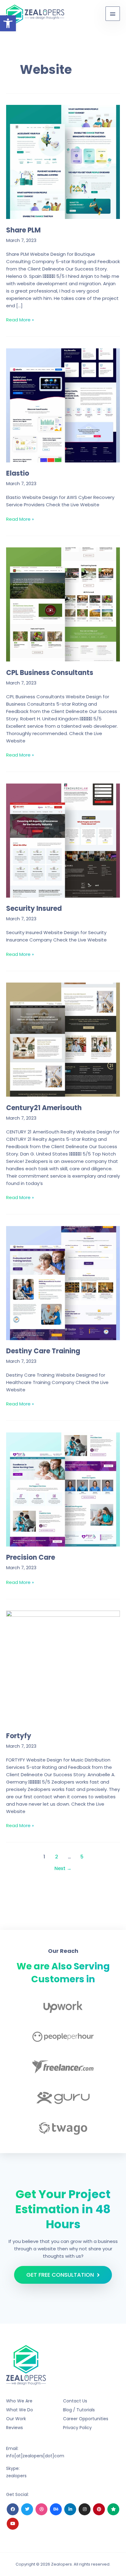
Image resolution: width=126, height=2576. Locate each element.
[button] (8, 23)
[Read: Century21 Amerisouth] (63, 1039)
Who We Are (19, 2401)
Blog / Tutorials (79, 2410)
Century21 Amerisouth (44, 1108)
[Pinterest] (99, 2509)
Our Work (16, 2419)
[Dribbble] (41, 2509)
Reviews (15, 2428)
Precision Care (31, 1557)
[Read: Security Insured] (63, 840)
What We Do (20, 2410)
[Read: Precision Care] (63, 1489)
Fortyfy (19, 1736)
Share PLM (23, 230)
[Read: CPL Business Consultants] (63, 604)
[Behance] (56, 2509)
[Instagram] (85, 2509)
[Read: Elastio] (63, 405)
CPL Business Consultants (50, 673)
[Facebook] (13, 2509)
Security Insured (34, 908)
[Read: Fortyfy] (63, 1667)
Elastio (18, 473)
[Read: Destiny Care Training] (63, 1283)
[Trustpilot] (113, 2509)
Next (63, 1868)
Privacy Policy (77, 2428)
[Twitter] (27, 2509)
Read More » (20, 320)
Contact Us (75, 2401)
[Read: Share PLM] (63, 161)
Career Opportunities (86, 2419)
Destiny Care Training (43, 1351)
